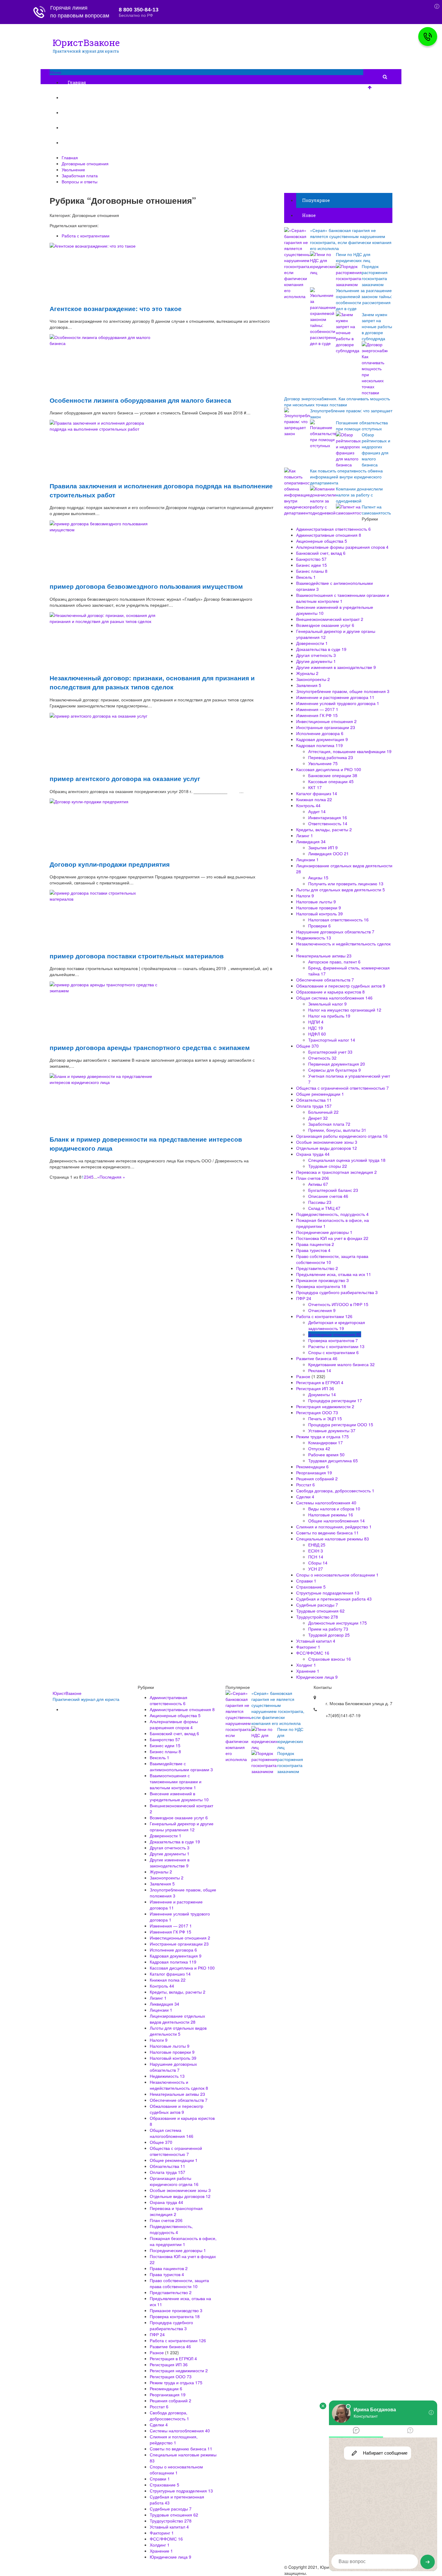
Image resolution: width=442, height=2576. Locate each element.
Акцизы (318, 877)
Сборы (318, 1563)
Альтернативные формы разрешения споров (342, 547)
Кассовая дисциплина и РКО (329, 769)
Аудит (317, 811)
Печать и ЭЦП (325, 1418)
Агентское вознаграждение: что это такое (116, 308)
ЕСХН (316, 1551)
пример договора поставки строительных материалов (137, 956)
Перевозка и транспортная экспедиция (336, 1172)
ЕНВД (317, 1545)
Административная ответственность (333, 529)
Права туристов (313, 1250)
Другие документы (316, 661)
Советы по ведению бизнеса (327, 1533)
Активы (318, 1184)
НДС (316, 1028)
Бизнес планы (312, 571)
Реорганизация (314, 1473)
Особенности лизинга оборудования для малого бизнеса (140, 400)
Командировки (325, 1442)
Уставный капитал (316, 1641)
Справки (306, 1581)
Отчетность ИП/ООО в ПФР (338, 1304)
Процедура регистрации (335, 1400)
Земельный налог (327, 1004)
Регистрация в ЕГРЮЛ (320, 1382)
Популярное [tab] (316, 200)
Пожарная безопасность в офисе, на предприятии (183, 2241)
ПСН (316, 1557)
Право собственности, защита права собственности (179, 2283)
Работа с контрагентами (86, 236)
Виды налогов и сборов (334, 1509)
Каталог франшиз (317, 793)
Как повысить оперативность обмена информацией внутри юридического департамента (346, 477)
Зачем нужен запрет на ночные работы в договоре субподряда (377, 326)
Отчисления (322, 1310)
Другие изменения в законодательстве (336, 667)
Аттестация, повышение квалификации (350, 751)
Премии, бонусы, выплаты (337, 1130)
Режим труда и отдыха (322, 1436)
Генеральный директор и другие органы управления (182, 1827)
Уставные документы (332, 1430)
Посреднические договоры (324, 1232)
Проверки (319, 926)
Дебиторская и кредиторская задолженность (337, 1325)
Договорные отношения (95, 98)
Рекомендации (312, 1467)
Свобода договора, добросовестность (335, 1491)
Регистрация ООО (317, 1412)
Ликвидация (311, 841)
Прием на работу (328, 1629)
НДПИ (316, 1022)
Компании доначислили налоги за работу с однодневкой (359, 495)
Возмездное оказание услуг (325, 625)
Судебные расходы (317, 1605)
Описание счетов (328, 1196)
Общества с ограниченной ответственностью (342, 1088)
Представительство (317, 1268)
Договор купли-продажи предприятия (110, 864)
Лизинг (305, 835)
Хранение (308, 1671)
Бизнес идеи (312, 565)
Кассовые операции (331, 781)
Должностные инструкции (338, 1623)
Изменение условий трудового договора (338, 703)
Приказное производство (322, 1280)
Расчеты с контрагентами (336, 1346)
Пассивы (320, 1202)
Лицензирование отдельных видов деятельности (177, 2019)
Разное (303, 1376)
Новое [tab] (309, 215)
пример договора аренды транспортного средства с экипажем (150, 1047)
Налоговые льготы (316, 902)
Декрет (318, 1118)
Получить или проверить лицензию (346, 884)
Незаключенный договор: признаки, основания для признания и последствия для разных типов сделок (152, 682)
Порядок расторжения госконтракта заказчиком (375, 275)
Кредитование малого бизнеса (341, 1364)
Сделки (305, 1497)
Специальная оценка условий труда (347, 1160)
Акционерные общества (322, 541)
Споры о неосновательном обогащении (337, 1575)
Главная (77, 82)
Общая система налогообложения (334, 998)
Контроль (308, 805)
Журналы (307, 673)
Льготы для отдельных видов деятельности (341, 890)
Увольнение (81, 113)
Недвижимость (314, 938)
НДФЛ (317, 1034)
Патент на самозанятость (376, 510)
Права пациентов (315, 1244)
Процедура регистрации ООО (341, 1424)
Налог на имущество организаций (345, 1010)
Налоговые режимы (331, 1515)
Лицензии (307, 859)
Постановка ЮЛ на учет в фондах (332, 1238)
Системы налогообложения (326, 1503)
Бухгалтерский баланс (333, 1190)
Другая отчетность (316, 655)
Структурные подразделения (328, 1593)
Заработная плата (87, 128)
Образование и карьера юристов (330, 992)
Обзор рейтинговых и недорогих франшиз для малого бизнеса (376, 450)
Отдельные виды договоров (327, 1148)
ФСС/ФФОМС (313, 1653)
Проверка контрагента (321, 1286)
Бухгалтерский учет (330, 1052)
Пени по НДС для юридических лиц (353, 257)
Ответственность (328, 823)
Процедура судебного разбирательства (337, 1292)
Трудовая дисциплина (333, 1460)
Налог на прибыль (329, 1016)
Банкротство (311, 559)
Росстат (305, 1485)
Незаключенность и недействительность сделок (179, 2085)
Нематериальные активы (324, 956)
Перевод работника (331, 757)
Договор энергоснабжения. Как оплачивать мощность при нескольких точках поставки (337, 401)
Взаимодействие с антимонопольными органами (181, 1766)
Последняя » (112, 1177)
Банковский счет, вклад (321, 553)
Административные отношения (329, 535)
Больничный (323, 1112)
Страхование (311, 1587)
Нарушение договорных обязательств (335, 932)
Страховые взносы (330, 1659)
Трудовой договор (329, 1635)
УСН (316, 1569)
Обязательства (314, 1100)
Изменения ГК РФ (317, 715)
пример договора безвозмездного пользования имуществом (146, 586)
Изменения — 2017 (317, 709)
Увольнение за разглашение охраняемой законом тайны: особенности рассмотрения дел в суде (364, 299)
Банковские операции (333, 775)
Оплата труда (314, 1106)
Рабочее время (326, 1454)
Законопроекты (313, 679)
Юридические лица (317, 1677)
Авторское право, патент (334, 962)
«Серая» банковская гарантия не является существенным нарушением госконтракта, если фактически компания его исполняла (351, 239)
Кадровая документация (322, 739)
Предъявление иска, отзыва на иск (334, 1274)
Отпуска (319, 1448)
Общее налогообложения (336, 1521)
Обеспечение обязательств (325, 980)
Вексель (306, 577)
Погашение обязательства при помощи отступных (362, 426)
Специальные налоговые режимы (333, 1539)
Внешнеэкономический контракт (330, 619)
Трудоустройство (317, 1617)
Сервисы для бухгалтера (335, 1070)
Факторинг (308, 1647)
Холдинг (306, 1665)
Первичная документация (337, 1064)
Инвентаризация (328, 817)
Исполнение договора (320, 733)
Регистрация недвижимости (325, 1406)
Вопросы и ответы (88, 143)
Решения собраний (317, 1479)
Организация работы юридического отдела (342, 1136)
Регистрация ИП (315, 1388)
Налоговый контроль (319, 914)
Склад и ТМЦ (324, 1208)
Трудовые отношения (320, 1611)
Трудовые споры (328, 1166)
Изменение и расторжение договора (335, 697)
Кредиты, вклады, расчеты (324, 829)
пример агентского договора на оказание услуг (125, 778)
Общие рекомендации (320, 1094)
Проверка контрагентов (333, 1340)
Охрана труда (313, 1154)
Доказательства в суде (321, 649)
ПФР (304, 1298)
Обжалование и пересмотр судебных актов (341, 986)
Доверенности (312, 643)
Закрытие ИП (323, 847)
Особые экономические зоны (327, 1142)
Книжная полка (314, 799)
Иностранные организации (326, 727)
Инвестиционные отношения (326, 721)
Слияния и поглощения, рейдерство (334, 1527)
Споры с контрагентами (333, 1352)
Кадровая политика (319, 745)
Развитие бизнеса (317, 1358)
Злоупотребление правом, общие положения (343, 691)
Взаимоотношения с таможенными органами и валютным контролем (176, 1781)
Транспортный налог (332, 1040)
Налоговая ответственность (338, 920)
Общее (307, 1046)
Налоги (305, 896)
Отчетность (322, 1058)
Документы (322, 1394)
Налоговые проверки (319, 908)
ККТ (315, 787)
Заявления (309, 685)
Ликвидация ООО (328, 853)
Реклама (320, 1370)
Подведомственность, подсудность (332, 1214)
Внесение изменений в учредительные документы (179, 1796)
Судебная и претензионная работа (334, 1599)
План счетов (313, 1178)
